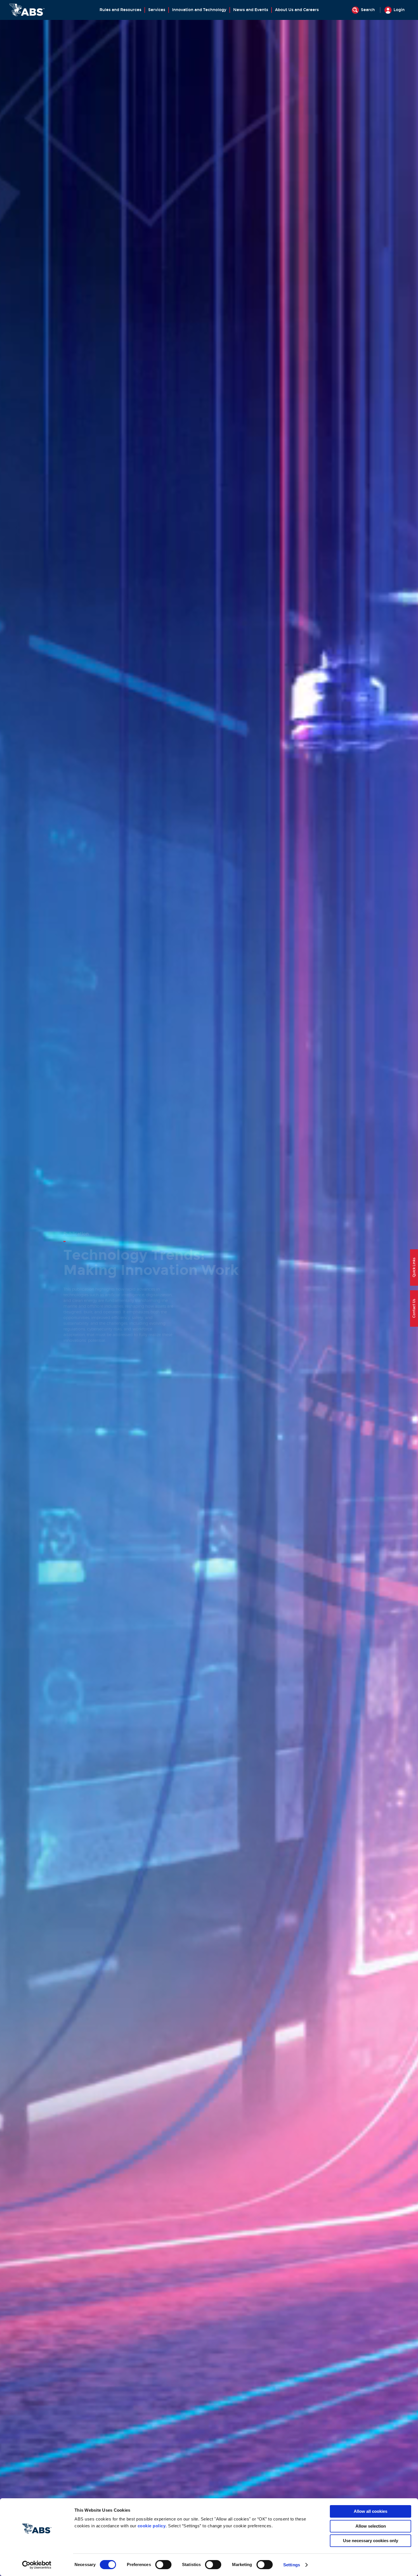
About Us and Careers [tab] (297, 10)
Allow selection (371, 2526)
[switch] (163, 2565)
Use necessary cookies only (371, 2541)
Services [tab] (157, 10)
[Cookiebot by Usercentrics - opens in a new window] (37, 2565)
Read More (81, 1344)
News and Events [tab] (251, 10)
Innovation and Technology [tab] (199, 10)
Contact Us (414, 1309)
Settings (292, 2565)
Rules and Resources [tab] (120, 10)
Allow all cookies (371, 2511)
